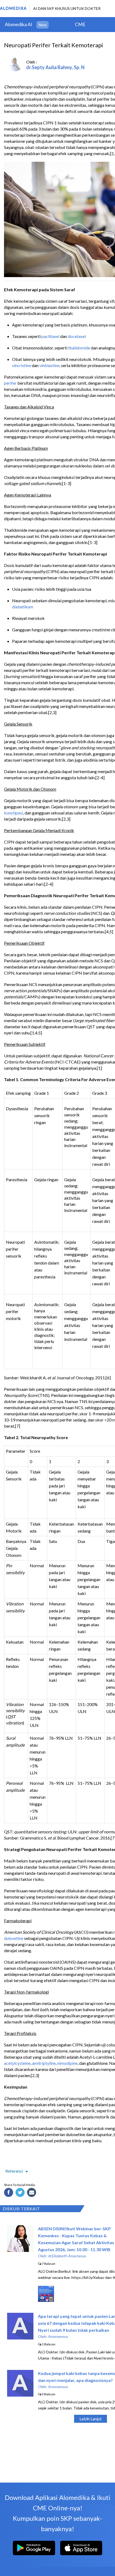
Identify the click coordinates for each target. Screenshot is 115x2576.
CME (80, 24)
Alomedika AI (19, 24)
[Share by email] (32, 2193)
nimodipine (67, 2063)
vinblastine (49, 365)
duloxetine (14, 1938)
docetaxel (77, 336)
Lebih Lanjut (91, 2419)
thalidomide (79, 348)
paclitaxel (50, 336)
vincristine (22, 365)
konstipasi (14, 813)
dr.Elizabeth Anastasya (67, 2256)
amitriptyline (44, 2063)
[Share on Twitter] (21, 2193)
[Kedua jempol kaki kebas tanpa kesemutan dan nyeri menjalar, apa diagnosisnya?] (20, 2395)
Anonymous (58, 2336)
